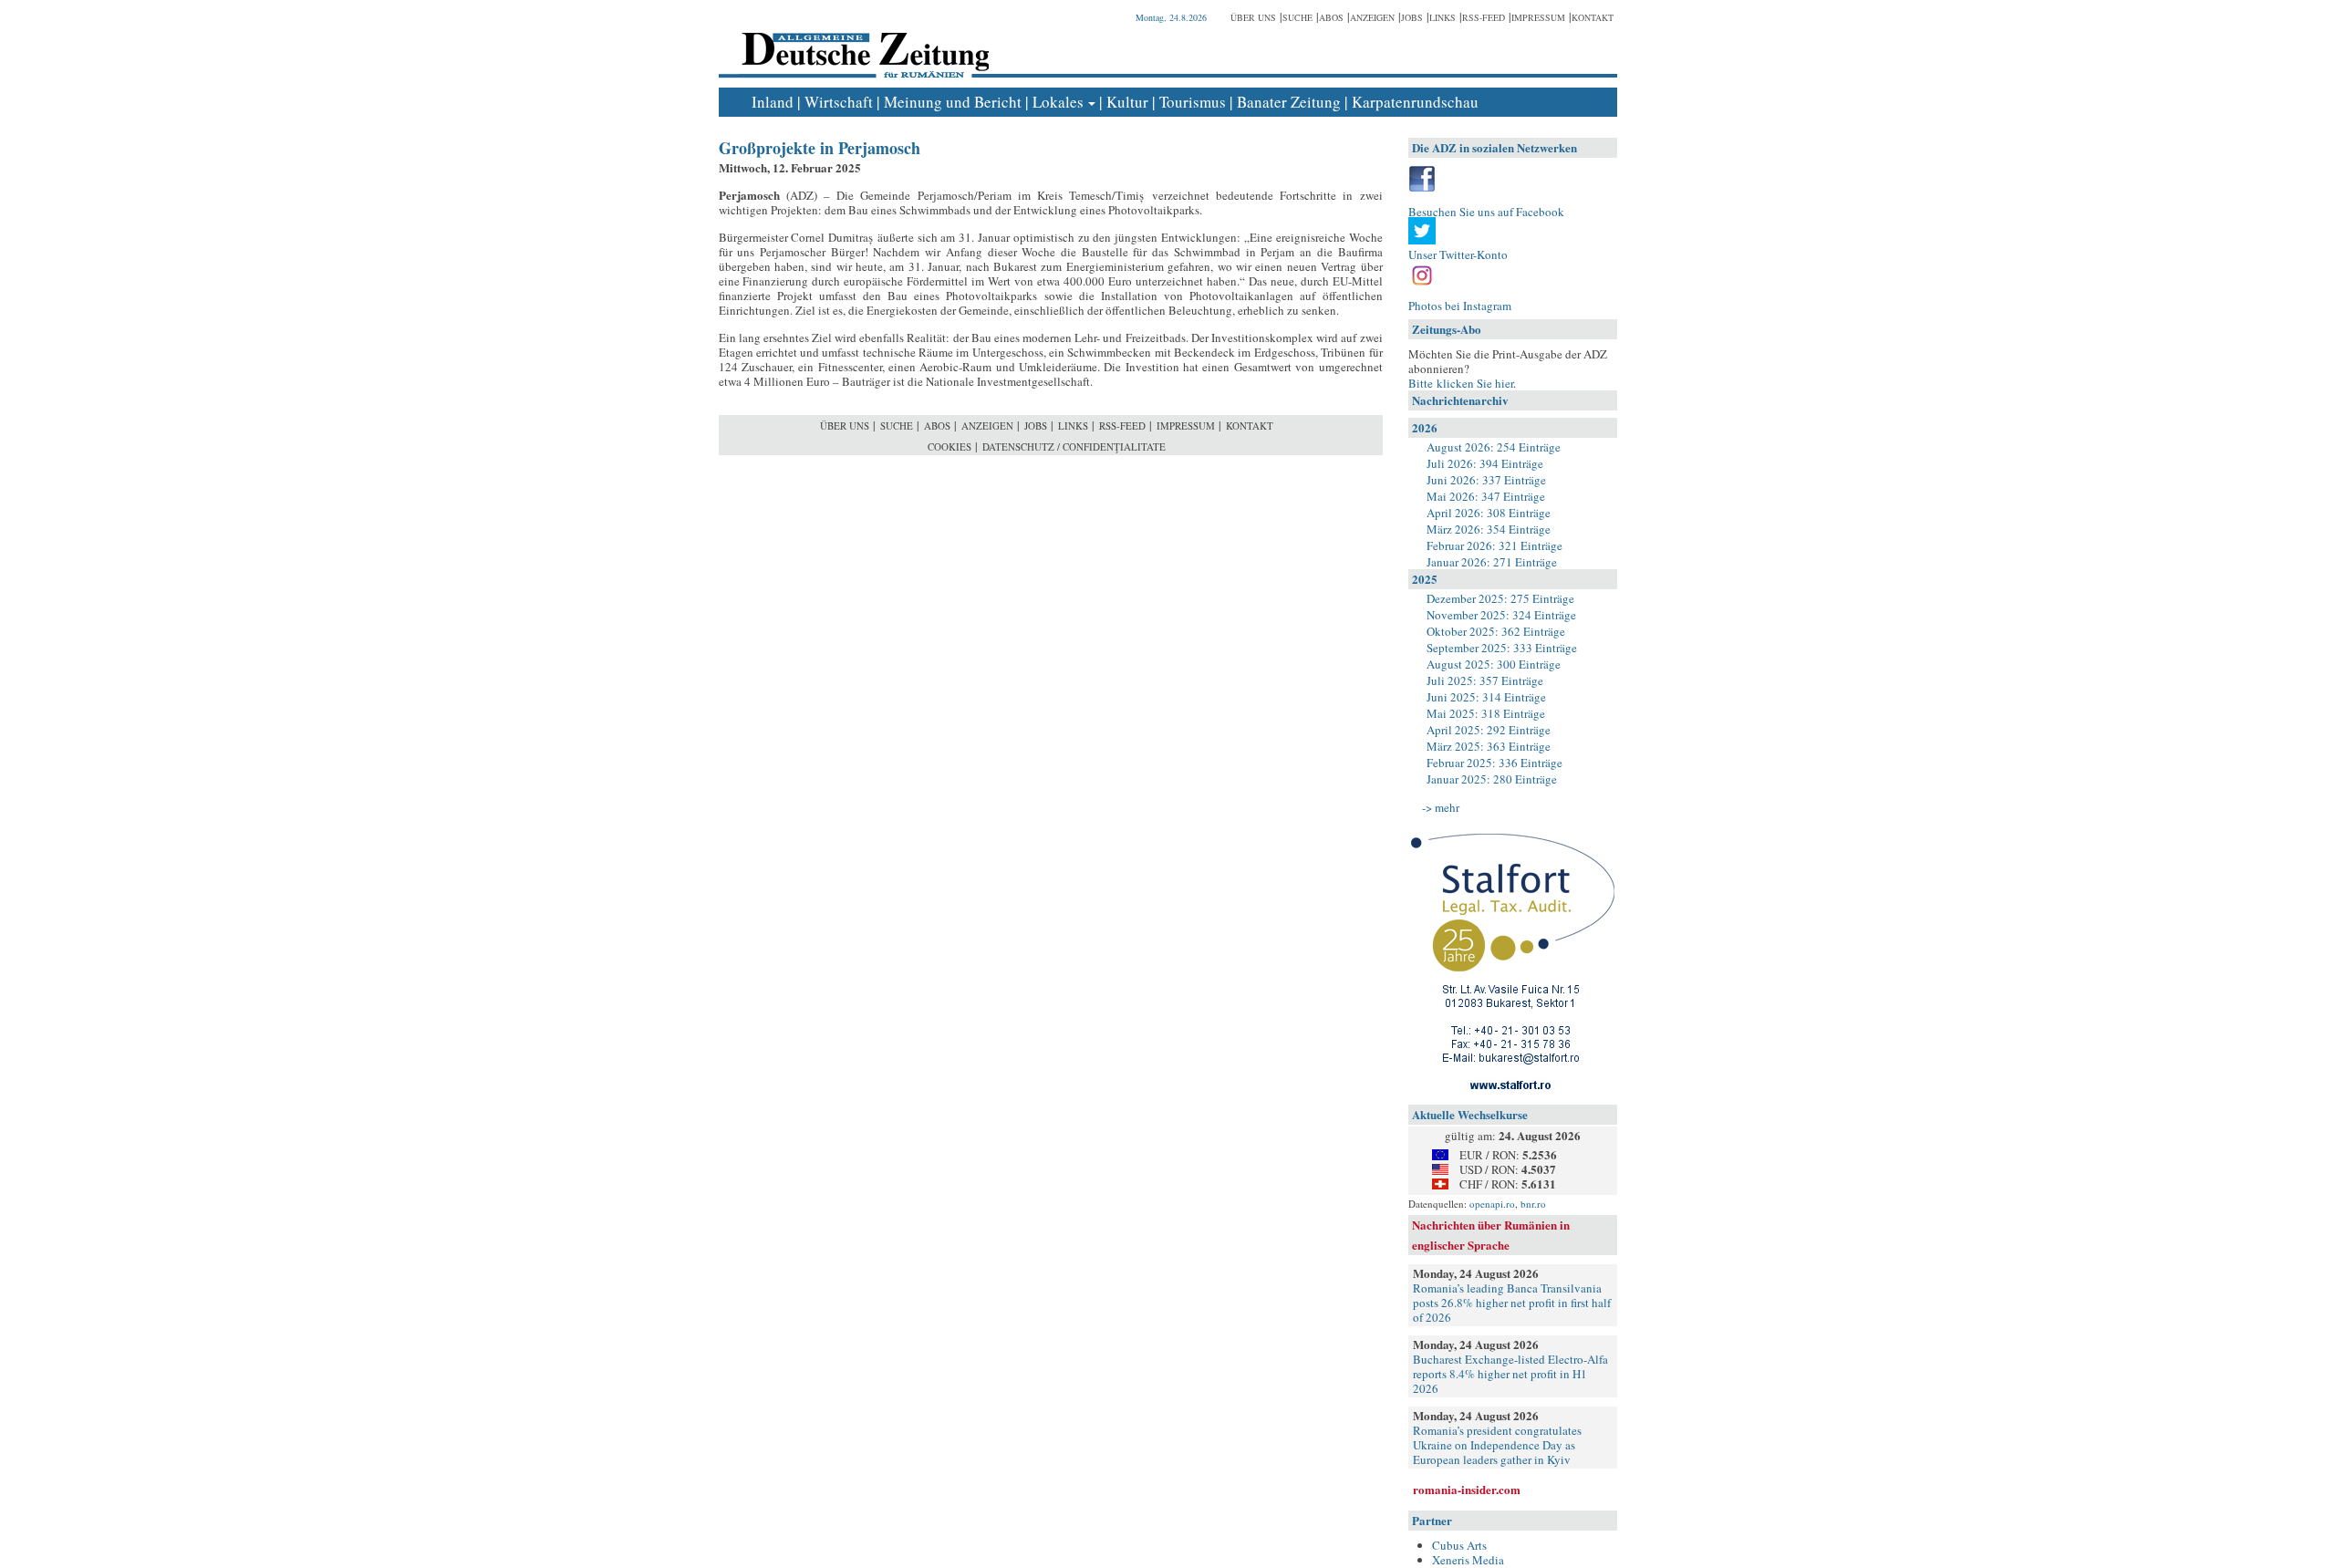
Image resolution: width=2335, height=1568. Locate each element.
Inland (773, 102)
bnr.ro (1533, 1204)
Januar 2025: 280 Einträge (1492, 779)
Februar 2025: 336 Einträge (1494, 763)
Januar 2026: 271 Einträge (1492, 562)
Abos (1331, 17)
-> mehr (1441, 807)
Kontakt (1593, 17)
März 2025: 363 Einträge (1489, 746)
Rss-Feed (1484, 17)
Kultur (1127, 102)
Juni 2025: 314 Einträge (1486, 697)
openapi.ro (1492, 1204)
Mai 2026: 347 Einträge (1486, 496)
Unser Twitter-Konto (1458, 254)
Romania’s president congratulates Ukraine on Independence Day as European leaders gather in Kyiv (1497, 1445)
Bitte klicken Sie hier (1461, 383)
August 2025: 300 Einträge (1494, 664)
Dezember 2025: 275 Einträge (1500, 598)
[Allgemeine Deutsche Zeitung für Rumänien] (862, 42)
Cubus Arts (1459, 1545)
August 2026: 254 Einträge (1494, 447)
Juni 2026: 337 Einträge (1486, 480)
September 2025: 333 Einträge (1502, 648)
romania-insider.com (1467, 1489)
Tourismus (1193, 102)
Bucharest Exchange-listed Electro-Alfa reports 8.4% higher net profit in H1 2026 (1510, 1374)
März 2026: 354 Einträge (1489, 529)
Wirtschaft (839, 102)
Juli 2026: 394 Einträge (1485, 463)
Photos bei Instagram (1460, 306)
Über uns (1253, 17)
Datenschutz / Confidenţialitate (1074, 447)
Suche (1297, 17)
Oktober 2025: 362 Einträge (1496, 631)
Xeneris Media (1468, 1560)
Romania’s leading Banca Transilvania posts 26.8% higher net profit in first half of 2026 (1512, 1303)
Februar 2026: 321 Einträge (1494, 545)
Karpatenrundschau (1415, 102)
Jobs (1412, 17)
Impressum (1538, 17)
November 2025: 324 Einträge (1501, 615)
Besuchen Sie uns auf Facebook (1486, 212)
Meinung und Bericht (953, 102)
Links (1443, 17)
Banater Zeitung (1289, 102)
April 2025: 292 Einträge (1489, 730)
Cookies (950, 447)
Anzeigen (1372, 17)
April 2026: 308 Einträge (1489, 513)
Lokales (1058, 102)
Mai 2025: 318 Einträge (1486, 713)
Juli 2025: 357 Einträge (1485, 680)
